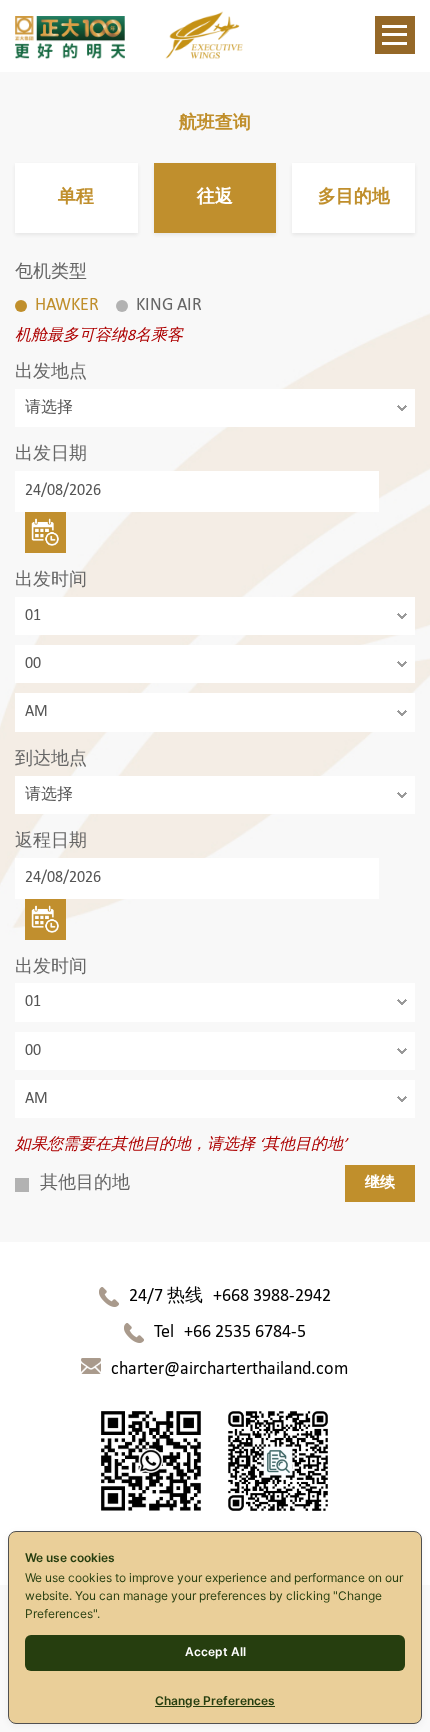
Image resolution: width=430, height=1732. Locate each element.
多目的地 (354, 197)
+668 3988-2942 (272, 1296)
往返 (215, 197)
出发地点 (51, 372)
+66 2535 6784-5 (245, 1332)
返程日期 (51, 841)
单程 (76, 197)
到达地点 (51, 759)
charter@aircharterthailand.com (229, 1369)
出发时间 (51, 580)
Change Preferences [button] (215, 1700)
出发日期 (51, 454)
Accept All (215, 1651)
